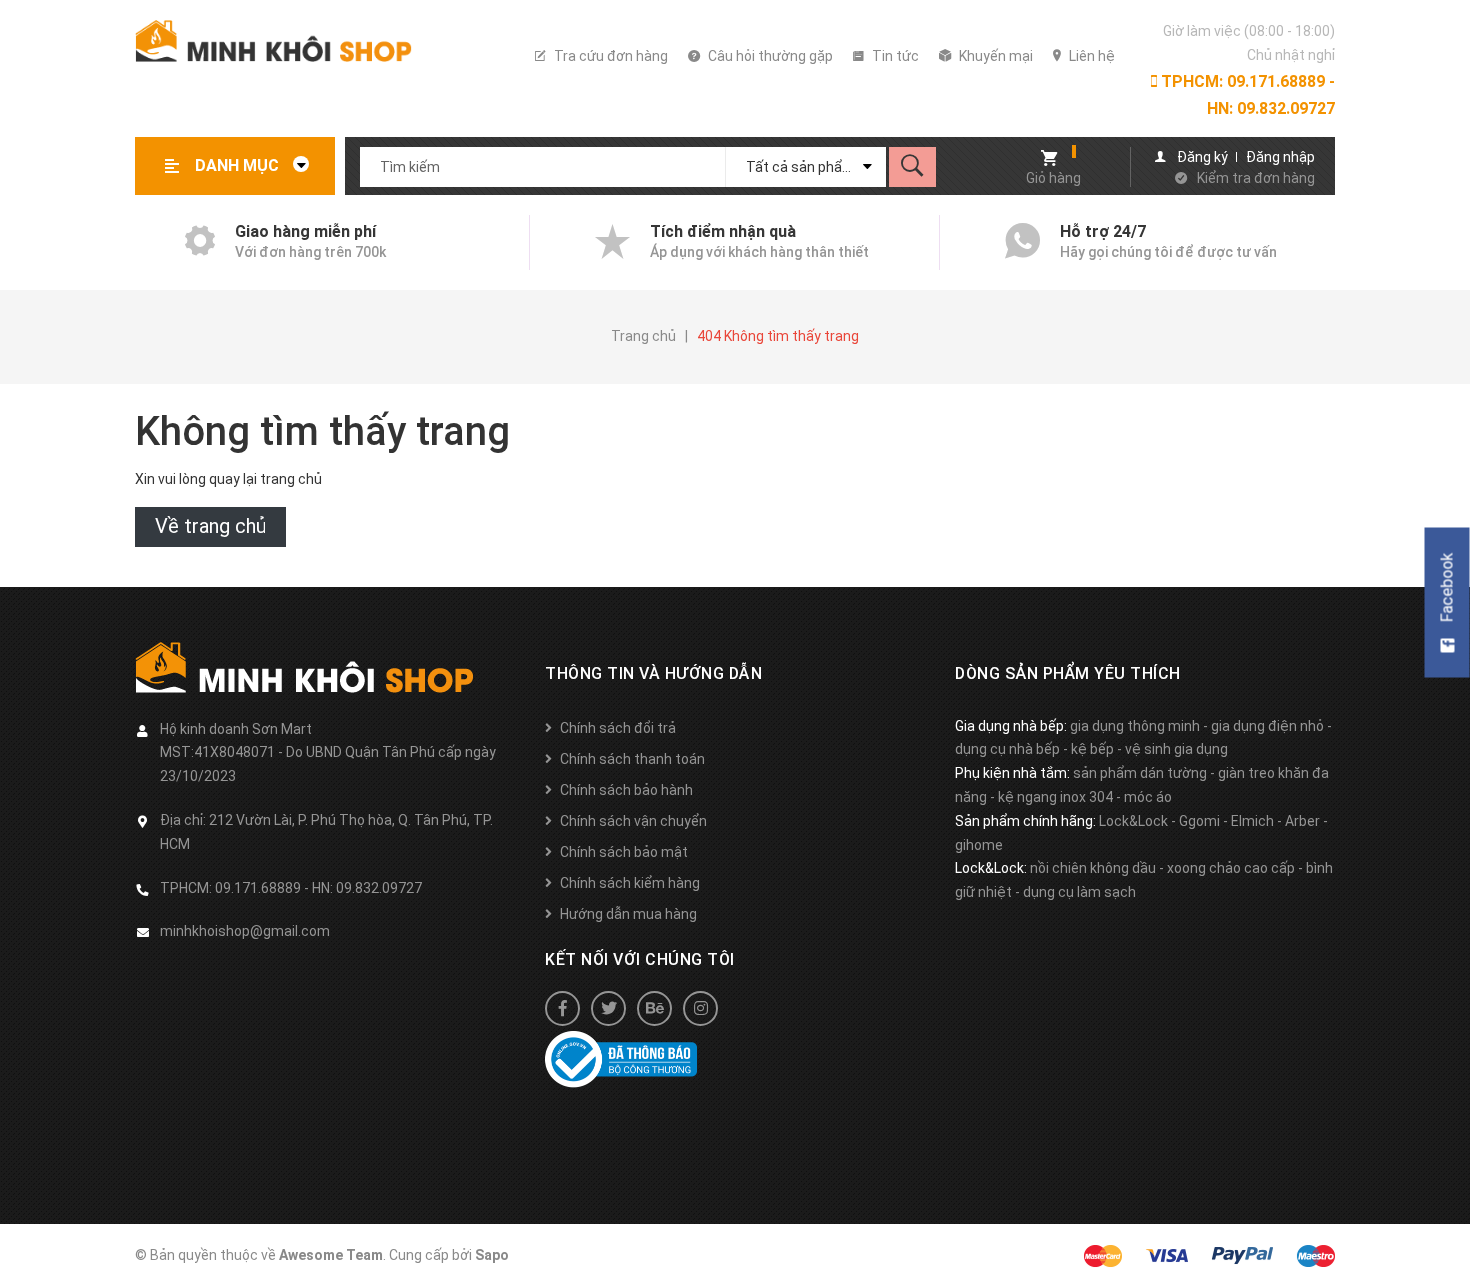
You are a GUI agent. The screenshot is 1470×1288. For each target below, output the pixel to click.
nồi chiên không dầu (1093, 868)
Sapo (492, 1255)
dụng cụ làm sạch (1079, 892)
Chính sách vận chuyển (633, 821)
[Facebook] (562, 1008)
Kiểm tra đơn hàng (1256, 178)
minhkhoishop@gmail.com (245, 931)
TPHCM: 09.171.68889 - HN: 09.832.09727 (1246, 95)
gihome (979, 845)
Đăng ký (1202, 157)
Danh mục (239, 165)
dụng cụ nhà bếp (1007, 749)
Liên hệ (1090, 56)
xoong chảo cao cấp (1231, 868)
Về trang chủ (210, 526)
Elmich (1252, 821)
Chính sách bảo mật (624, 852)
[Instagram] (700, 1008)
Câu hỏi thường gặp (769, 56)
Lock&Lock (1133, 821)
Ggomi (1199, 821)
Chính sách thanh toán (632, 759)
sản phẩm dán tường (1140, 773)
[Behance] (654, 1008)
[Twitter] (608, 1008)
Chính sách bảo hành (626, 790)
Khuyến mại (994, 56)
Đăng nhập (1280, 157)
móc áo (1148, 797)
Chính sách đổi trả (618, 728)
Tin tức (894, 56)
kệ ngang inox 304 (1055, 797)
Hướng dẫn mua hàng (628, 914)
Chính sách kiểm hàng (630, 883)
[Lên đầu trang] (1445, 1240)
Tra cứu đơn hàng (609, 56)
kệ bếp (1092, 749)
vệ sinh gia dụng (1176, 749)
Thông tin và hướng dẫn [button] (653, 673)
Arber (1302, 821)
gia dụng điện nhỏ (1267, 726)
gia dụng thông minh (1135, 726)
